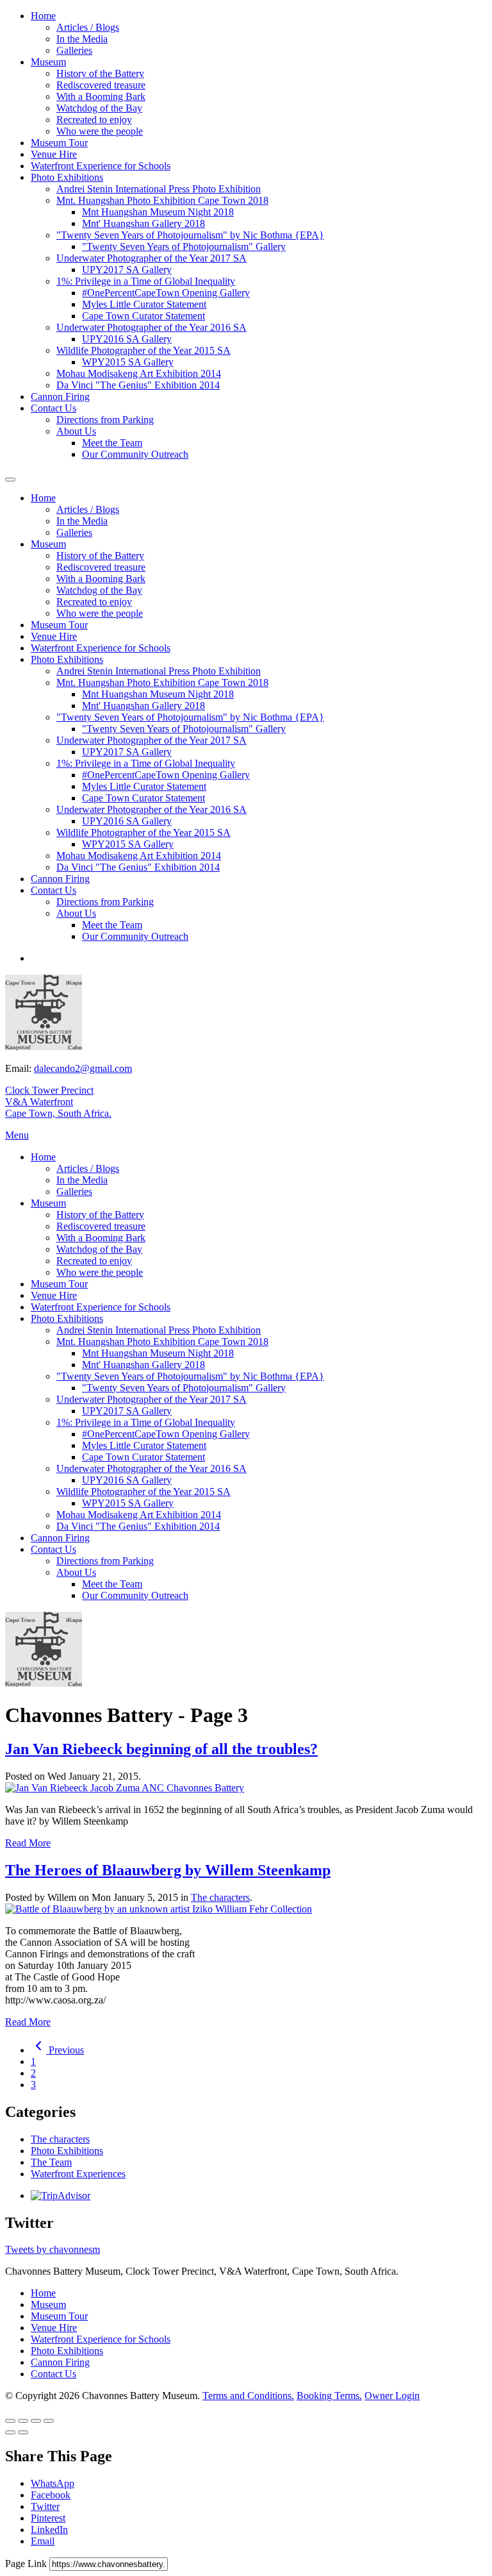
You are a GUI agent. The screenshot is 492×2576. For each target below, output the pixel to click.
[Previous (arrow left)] (10, 2432)
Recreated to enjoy (94, 120)
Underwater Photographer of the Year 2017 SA (152, 258)
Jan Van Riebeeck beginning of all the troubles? (161, 1749)
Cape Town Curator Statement (143, 316)
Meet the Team (112, 443)
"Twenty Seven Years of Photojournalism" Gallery (184, 247)
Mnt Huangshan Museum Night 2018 (158, 212)
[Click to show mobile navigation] (10, 480)
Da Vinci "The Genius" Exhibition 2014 (138, 385)
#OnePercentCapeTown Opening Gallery (166, 293)
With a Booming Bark (101, 96)
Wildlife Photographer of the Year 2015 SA (143, 350)
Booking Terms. (329, 2396)
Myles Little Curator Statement (144, 304)
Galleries (74, 50)
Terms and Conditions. (248, 2396)
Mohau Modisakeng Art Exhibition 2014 (139, 373)
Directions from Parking (105, 420)
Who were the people (100, 131)
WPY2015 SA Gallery (128, 362)
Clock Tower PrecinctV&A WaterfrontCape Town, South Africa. (58, 1102)
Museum (48, 62)
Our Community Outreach (135, 454)
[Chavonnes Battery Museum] (44, 1047)
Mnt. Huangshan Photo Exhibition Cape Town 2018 (162, 200)
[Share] (23, 2421)
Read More (28, 1843)
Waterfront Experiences (78, 2174)
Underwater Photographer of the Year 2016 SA (152, 327)
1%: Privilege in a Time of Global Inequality (146, 281)
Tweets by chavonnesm (53, 2249)
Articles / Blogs (88, 27)
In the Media (82, 39)
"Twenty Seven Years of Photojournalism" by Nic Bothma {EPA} (190, 235)
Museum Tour (59, 143)
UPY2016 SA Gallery (127, 339)
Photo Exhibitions (67, 177)
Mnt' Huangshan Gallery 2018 (143, 223)
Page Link (27, 2563)
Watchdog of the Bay (99, 108)
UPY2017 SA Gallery (127, 270)
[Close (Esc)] (10, 2421)
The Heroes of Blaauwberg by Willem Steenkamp (168, 1870)
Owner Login (392, 2396)
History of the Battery (100, 73)
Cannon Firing (60, 397)
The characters (220, 1897)
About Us (76, 431)
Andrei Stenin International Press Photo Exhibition (159, 189)
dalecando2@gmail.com (83, 1068)
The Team (51, 2162)
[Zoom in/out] (49, 2421)
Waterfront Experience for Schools (101, 166)
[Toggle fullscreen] (36, 2421)
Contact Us (53, 408)
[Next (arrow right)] (23, 2432)
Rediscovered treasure (101, 85)
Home (43, 16)
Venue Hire (54, 154)
